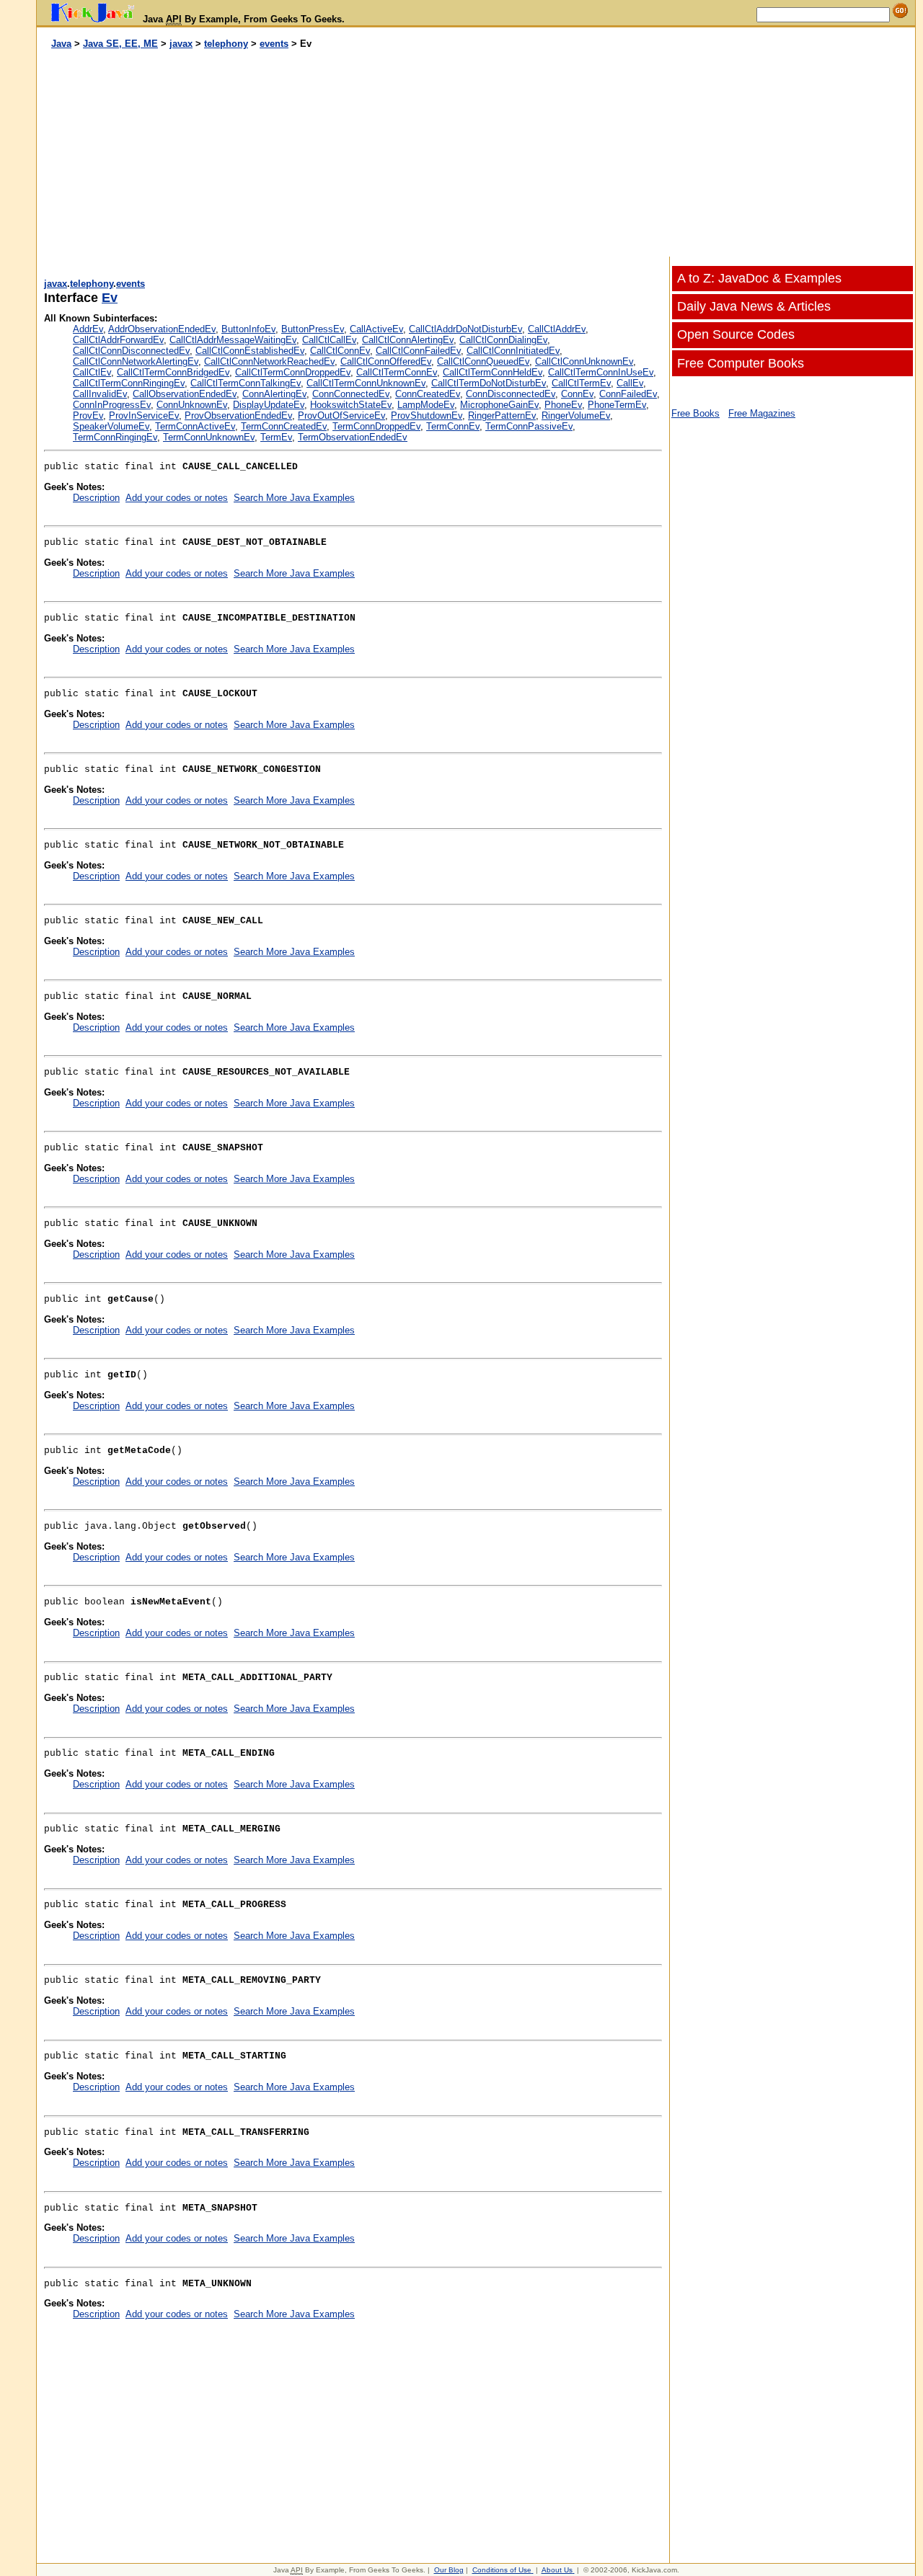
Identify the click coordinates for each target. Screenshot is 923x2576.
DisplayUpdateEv (269, 405)
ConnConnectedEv (351, 394)
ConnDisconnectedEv (511, 394)
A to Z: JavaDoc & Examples (759, 278)
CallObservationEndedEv (185, 394)
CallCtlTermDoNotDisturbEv (489, 383)
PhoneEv (563, 405)
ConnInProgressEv (112, 405)
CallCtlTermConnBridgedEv (173, 372)
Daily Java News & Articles (754, 306)
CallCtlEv (92, 372)
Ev (110, 298)
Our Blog (449, 2570)
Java (61, 44)
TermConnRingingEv (115, 437)
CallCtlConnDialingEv (503, 340)
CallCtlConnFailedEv (418, 351)
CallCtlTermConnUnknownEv (366, 383)
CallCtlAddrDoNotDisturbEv (465, 329)
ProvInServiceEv (144, 416)
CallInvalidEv (100, 394)
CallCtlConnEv (340, 351)
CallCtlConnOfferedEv (386, 361)
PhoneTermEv (617, 405)
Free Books (695, 413)
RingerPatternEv (502, 416)
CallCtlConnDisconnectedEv (131, 351)
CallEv (630, 383)
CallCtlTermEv (581, 383)
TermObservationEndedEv (353, 437)
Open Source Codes (736, 334)
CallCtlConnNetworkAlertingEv (136, 361)
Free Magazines (762, 413)
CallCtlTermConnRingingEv (129, 383)
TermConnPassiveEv (529, 426)
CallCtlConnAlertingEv (408, 340)
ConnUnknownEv (192, 405)
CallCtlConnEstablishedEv (250, 351)
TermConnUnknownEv (209, 437)
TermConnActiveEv (195, 426)
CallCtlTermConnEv (397, 372)
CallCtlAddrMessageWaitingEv (233, 340)
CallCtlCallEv (329, 340)
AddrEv (88, 329)
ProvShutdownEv (427, 416)
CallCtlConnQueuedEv (483, 361)
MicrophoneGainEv (499, 405)
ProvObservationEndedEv (238, 416)
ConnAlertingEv (274, 394)
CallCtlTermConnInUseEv (601, 372)
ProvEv (88, 416)
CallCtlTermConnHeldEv (493, 372)
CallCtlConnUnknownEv (584, 361)
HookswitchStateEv (351, 405)
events (274, 44)
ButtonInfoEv (248, 329)
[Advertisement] (257, 154)
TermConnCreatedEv (284, 426)
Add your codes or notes (177, 498)
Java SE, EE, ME (120, 44)
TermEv (276, 437)
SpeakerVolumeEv (111, 426)
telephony (226, 44)
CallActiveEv (376, 329)
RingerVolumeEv (576, 416)
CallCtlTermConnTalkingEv (246, 383)
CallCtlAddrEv (557, 329)
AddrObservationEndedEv (162, 329)
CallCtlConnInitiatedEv (513, 351)
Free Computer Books (741, 363)
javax (181, 44)
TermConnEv (453, 426)
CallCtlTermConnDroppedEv (293, 372)
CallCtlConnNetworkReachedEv (269, 361)
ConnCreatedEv (428, 394)
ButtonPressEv (313, 329)
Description (96, 498)
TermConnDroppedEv (376, 426)
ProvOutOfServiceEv (341, 416)
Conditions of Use (502, 2570)
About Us (557, 2570)
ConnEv (577, 394)
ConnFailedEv (628, 394)
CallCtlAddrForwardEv (118, 340)
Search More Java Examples (294, 498)
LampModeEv (426, 405)
